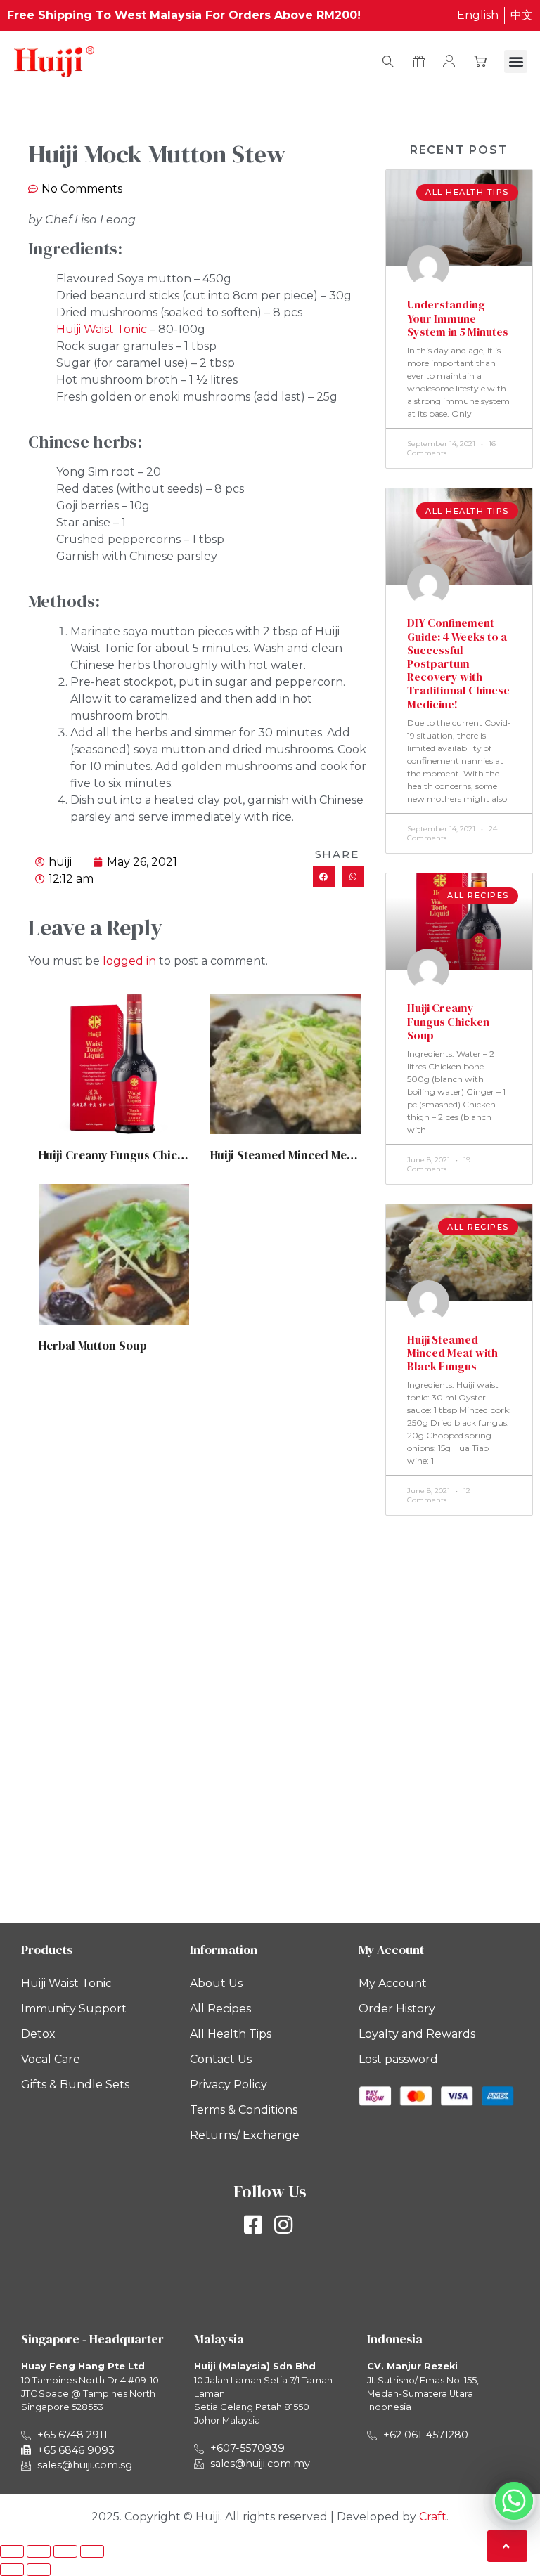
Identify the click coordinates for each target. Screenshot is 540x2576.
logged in (129, 961)
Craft (433, 2517)
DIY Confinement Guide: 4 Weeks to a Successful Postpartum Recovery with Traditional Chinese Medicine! (458, 663)
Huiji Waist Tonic (102, 329)
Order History (397, 2009)
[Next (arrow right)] (39, 2570)
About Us (216, 1983)
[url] (114, 1064)
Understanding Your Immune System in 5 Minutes (458, 318)
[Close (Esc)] (92, 2551)
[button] (516, 61)
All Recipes (220, 2009)
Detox (38, 2034)
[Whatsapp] (514, 2501)
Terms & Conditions (244, 2110)
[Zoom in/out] (12, 2551)
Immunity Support (74, 2009)
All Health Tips (231, 2034)
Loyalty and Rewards (417, 2034)
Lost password (398, 2059)
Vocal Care (51, 2059)
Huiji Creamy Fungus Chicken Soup (134, 1155)
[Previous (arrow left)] (12, 2570)
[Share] (65, 2551)
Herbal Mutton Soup (93, 1346)
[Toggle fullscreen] (39, 2551)
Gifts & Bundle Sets (75, 2084)
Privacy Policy (229, 2084)
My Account (393, 1983)
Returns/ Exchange (245, 2135)
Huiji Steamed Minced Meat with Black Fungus (335, 1155)
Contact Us (221, 2059)
